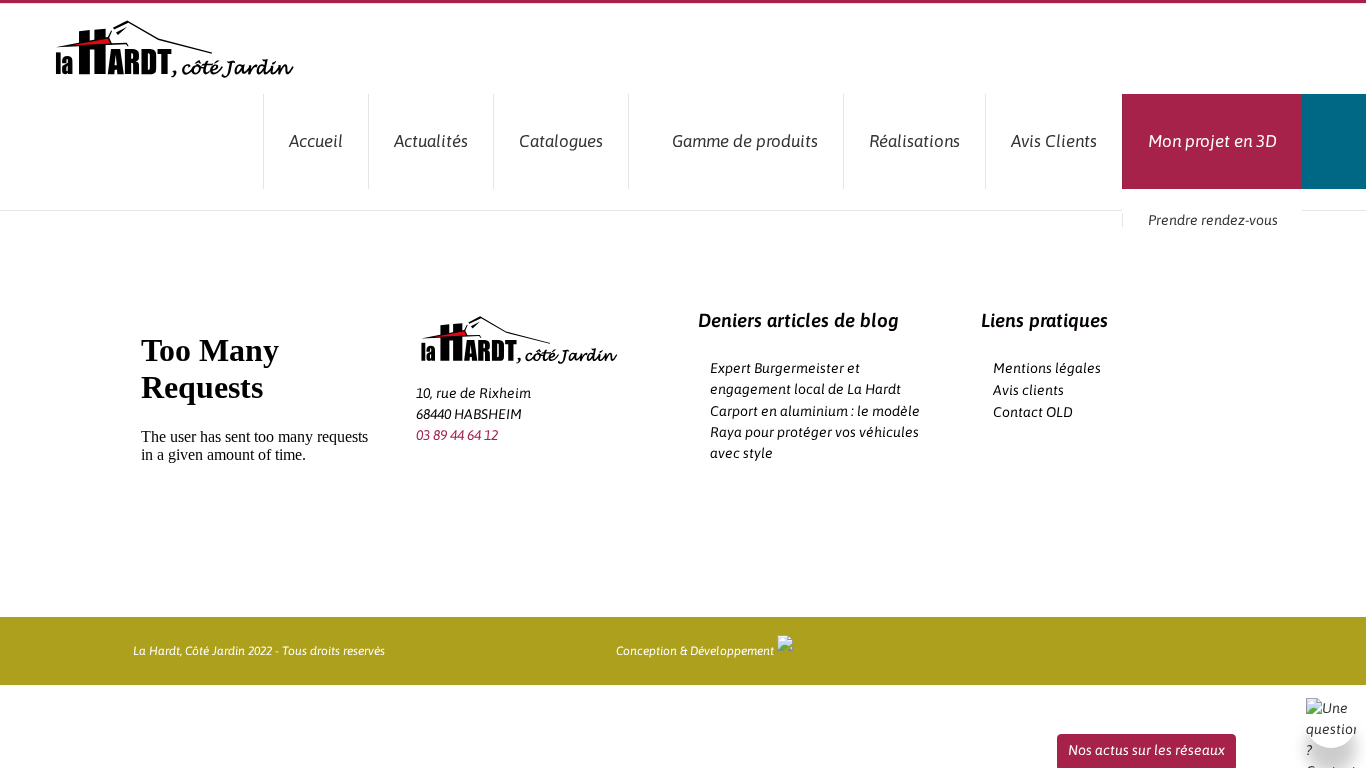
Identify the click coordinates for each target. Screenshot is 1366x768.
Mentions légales (1047, 368)
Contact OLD (1033, 412)
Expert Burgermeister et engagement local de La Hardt (805, 378)
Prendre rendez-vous (1213, 220)
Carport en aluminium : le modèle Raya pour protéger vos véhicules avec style (815, 432)
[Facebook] (422, 476)
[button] (1334, 141)
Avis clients (1028, 390)
